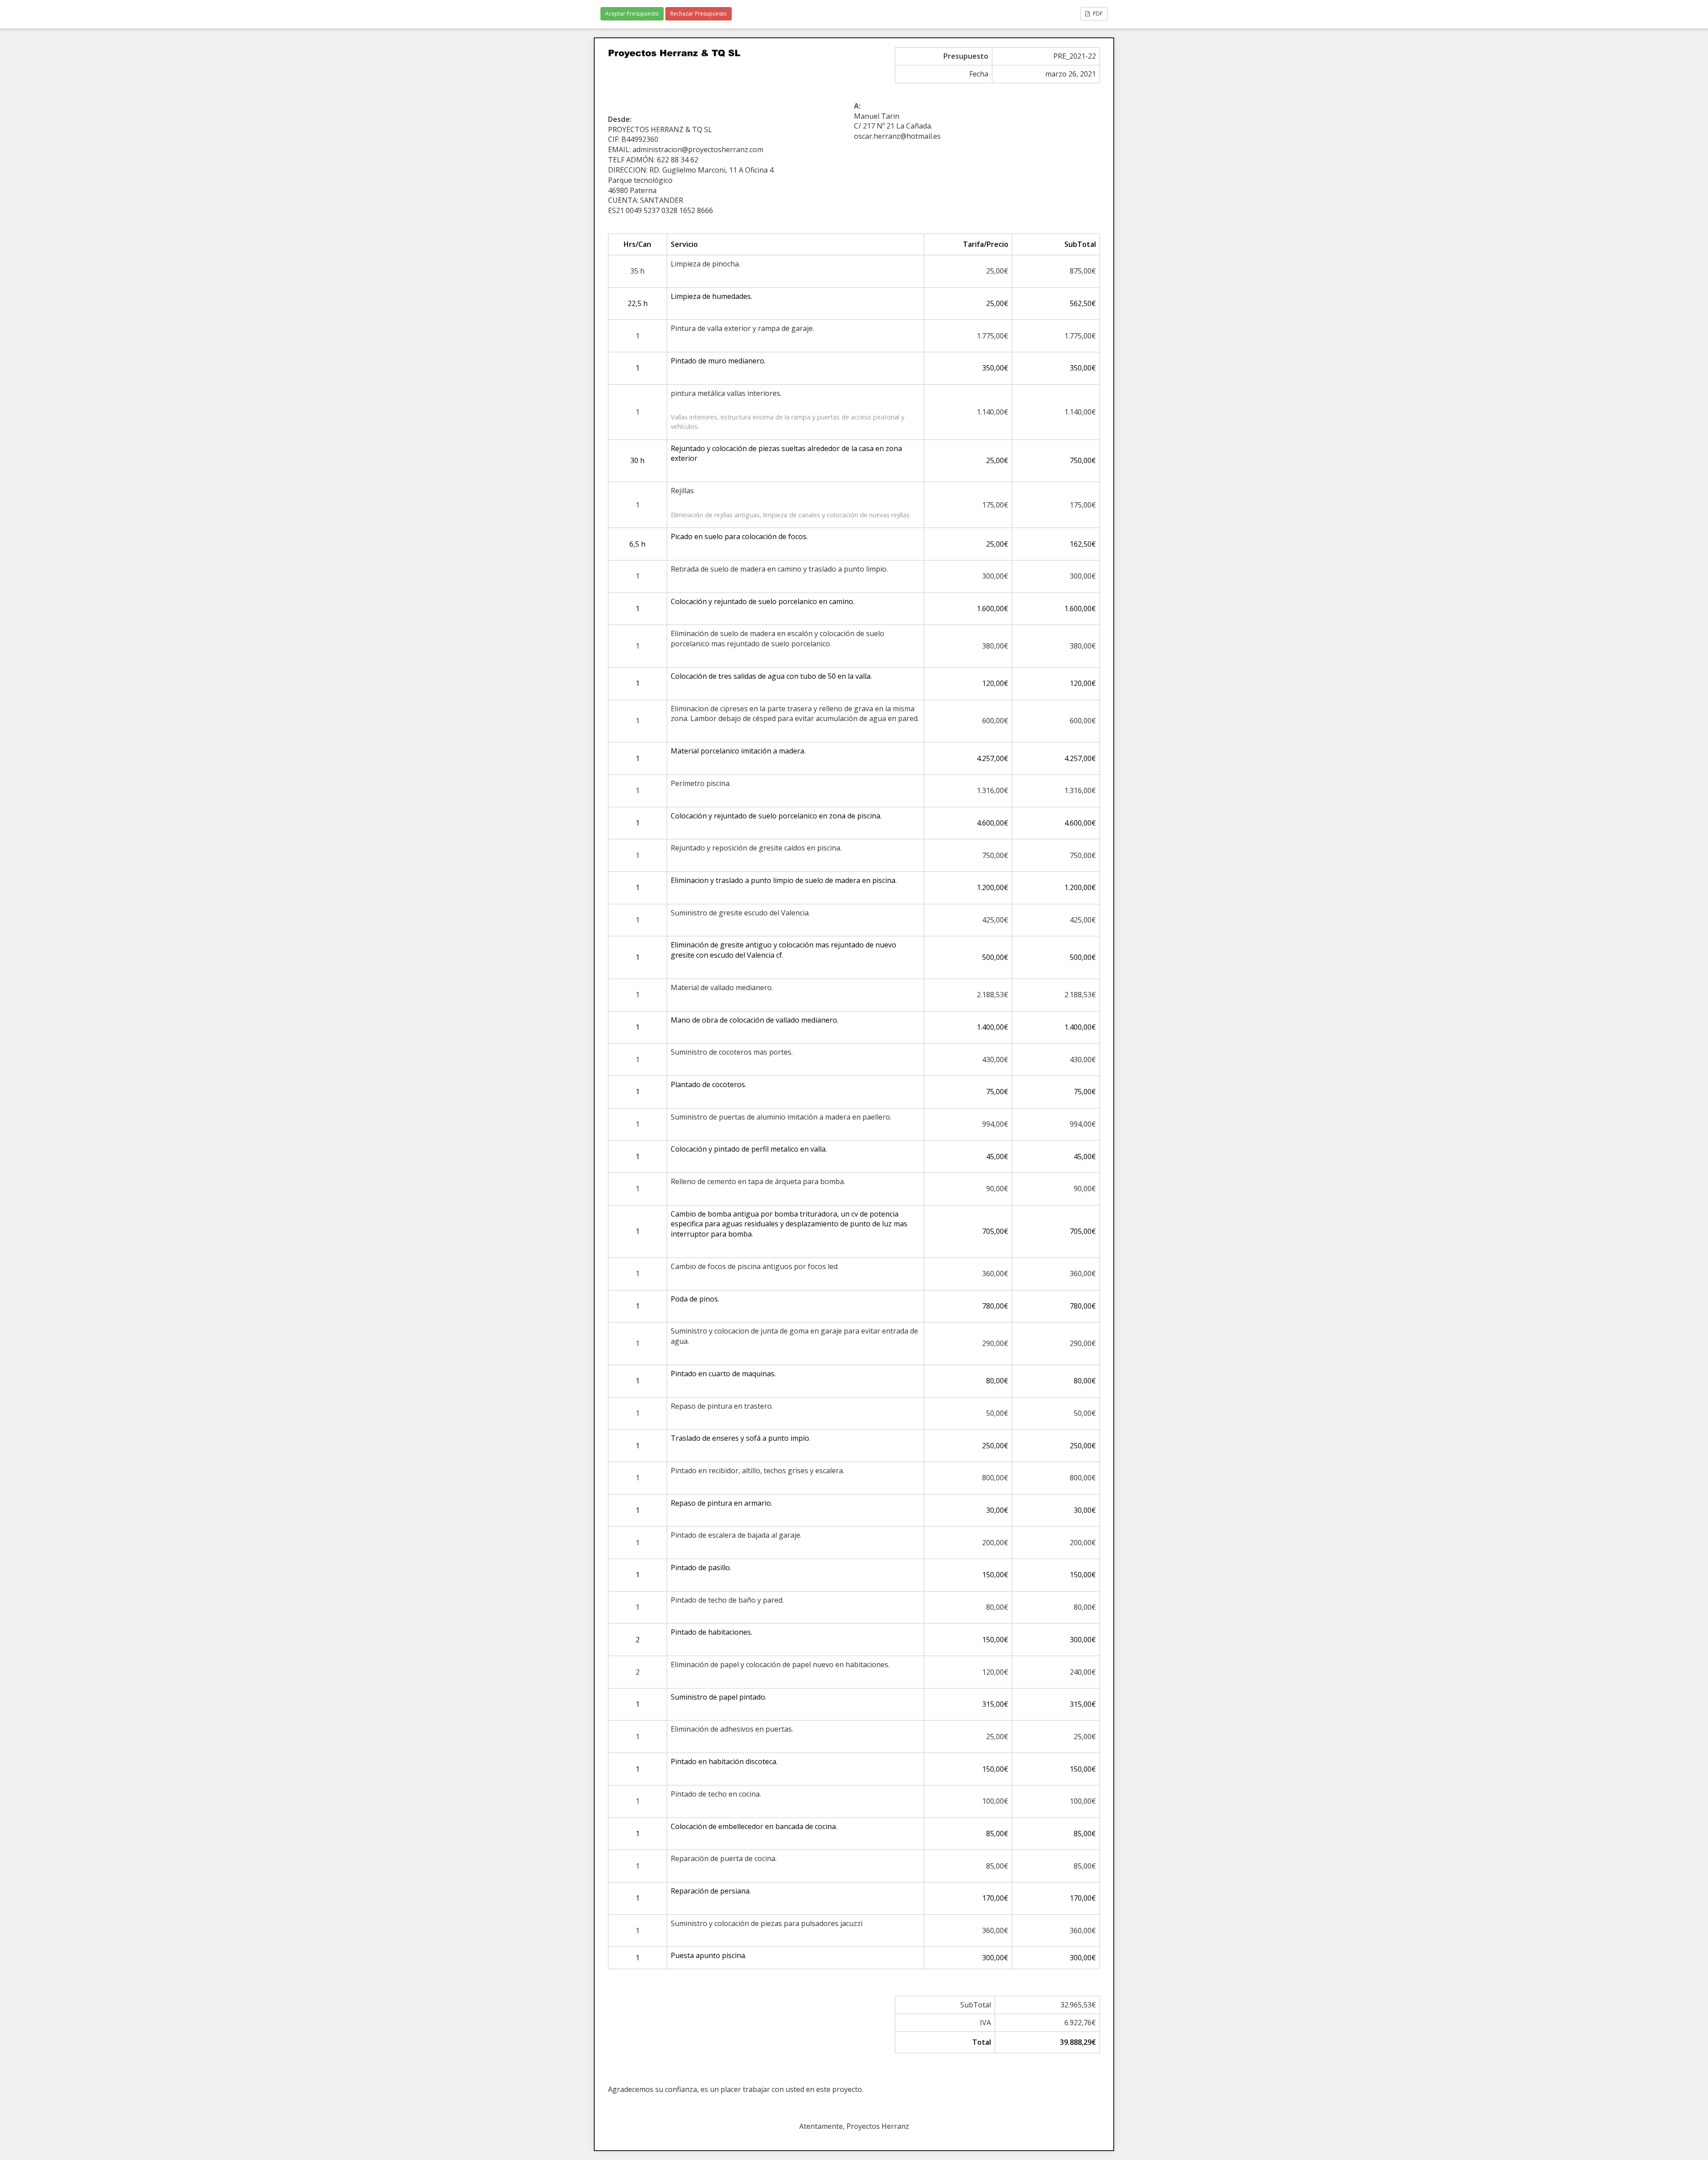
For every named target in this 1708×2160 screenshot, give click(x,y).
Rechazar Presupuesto (699, 14)
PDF (1097, 14)
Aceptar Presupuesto (632, 14)
